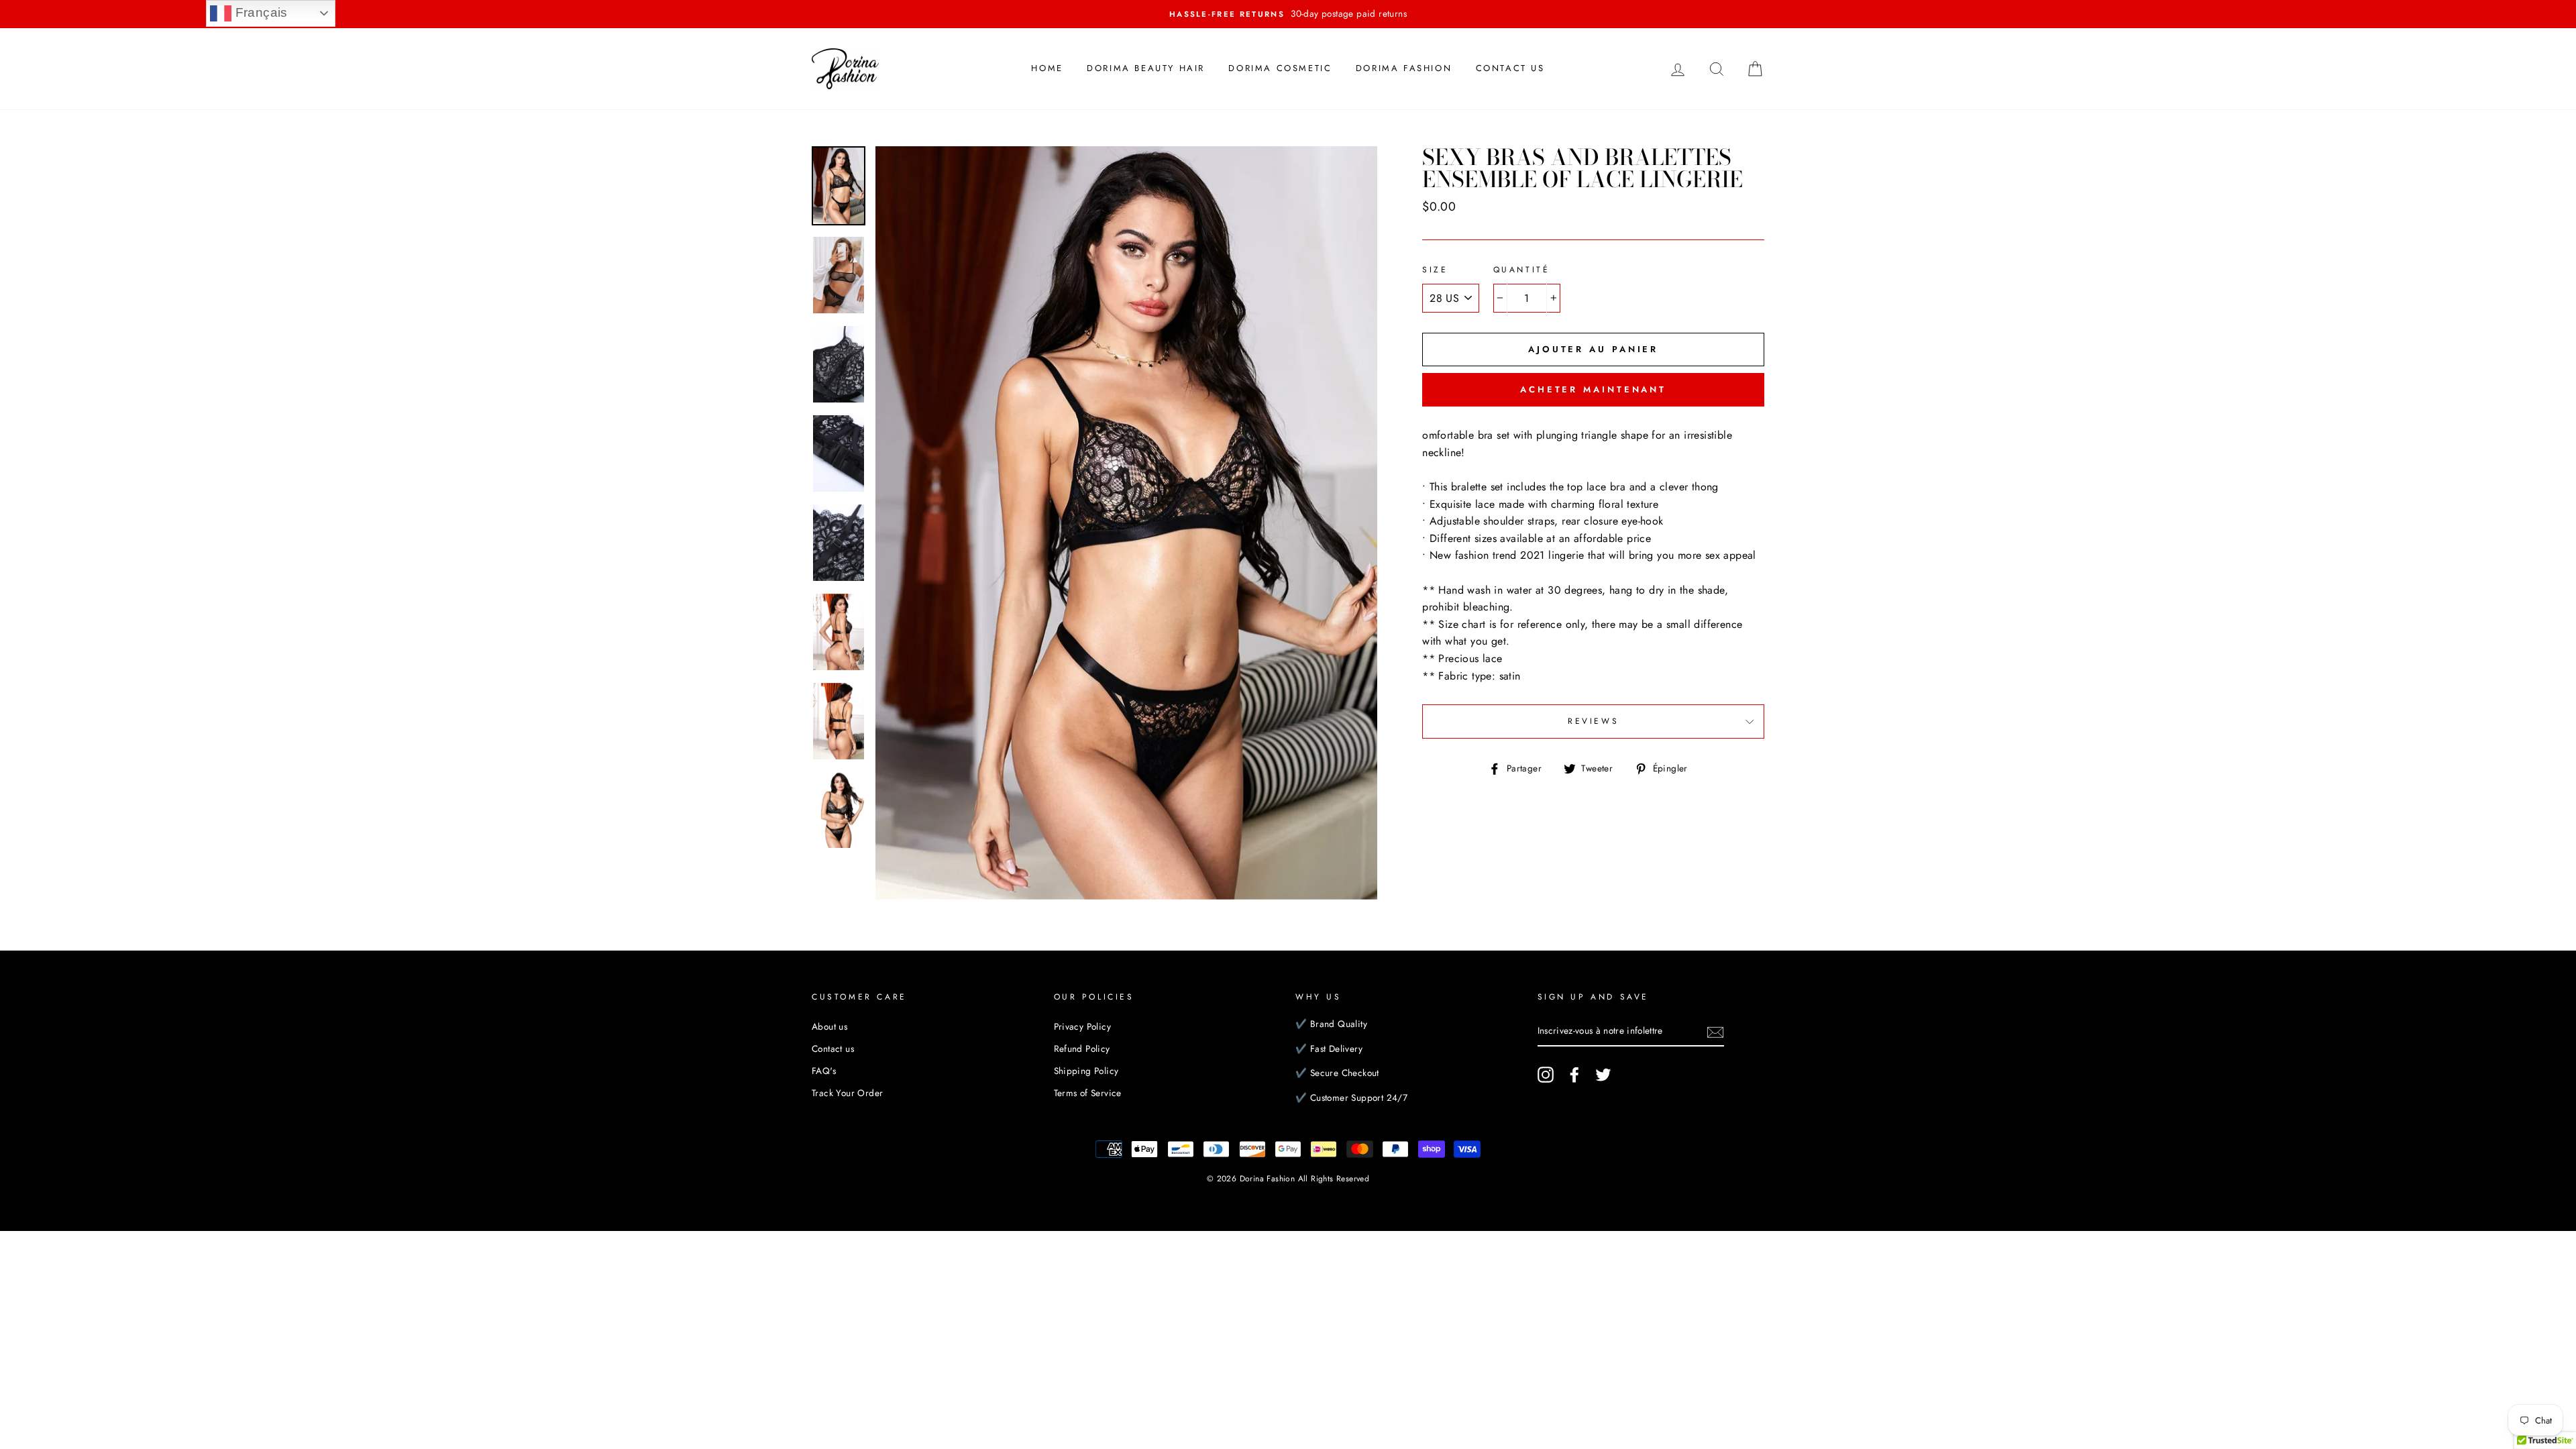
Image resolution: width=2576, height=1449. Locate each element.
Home (1047, 68)
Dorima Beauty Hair (1146, 68)
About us (829, 1026)
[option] (1288, 14)
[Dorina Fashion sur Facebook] (1574, 1075)
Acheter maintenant (1593, 389)
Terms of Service (1088, 1093)
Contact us (833, 1049)
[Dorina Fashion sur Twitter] (1603, 1075)
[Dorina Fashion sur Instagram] (1546, 1075)
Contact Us (1510, 68)
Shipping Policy (1086, 1071)
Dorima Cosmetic (1280, 68)
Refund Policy (1082, 1049)
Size (1435, 270)
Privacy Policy (1083, 1026)
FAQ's (824, 1071)
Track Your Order (847, 1093)
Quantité (1522, 270)
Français (260, 12)
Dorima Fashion (1404, 68)
